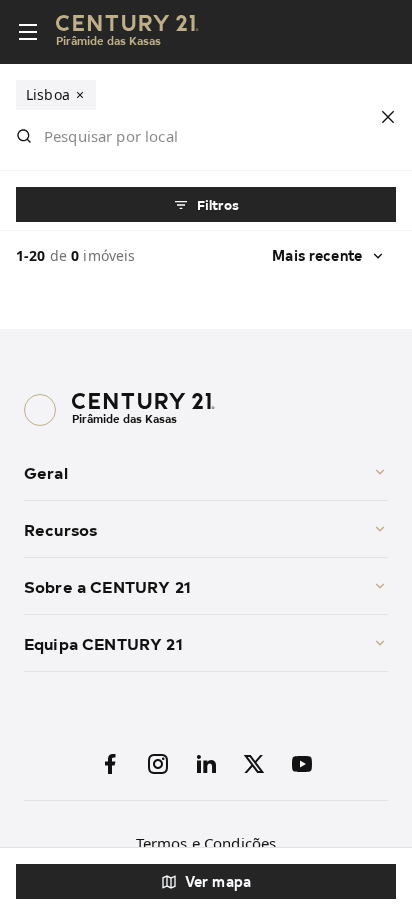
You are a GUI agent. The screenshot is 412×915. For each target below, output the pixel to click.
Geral (46, 472)
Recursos (60, 529)
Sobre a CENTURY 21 (107, 586)
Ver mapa (218, 881)
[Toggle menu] (28, 32)
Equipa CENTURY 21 (103, 643)
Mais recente (317, 255)
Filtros (218, 204)
